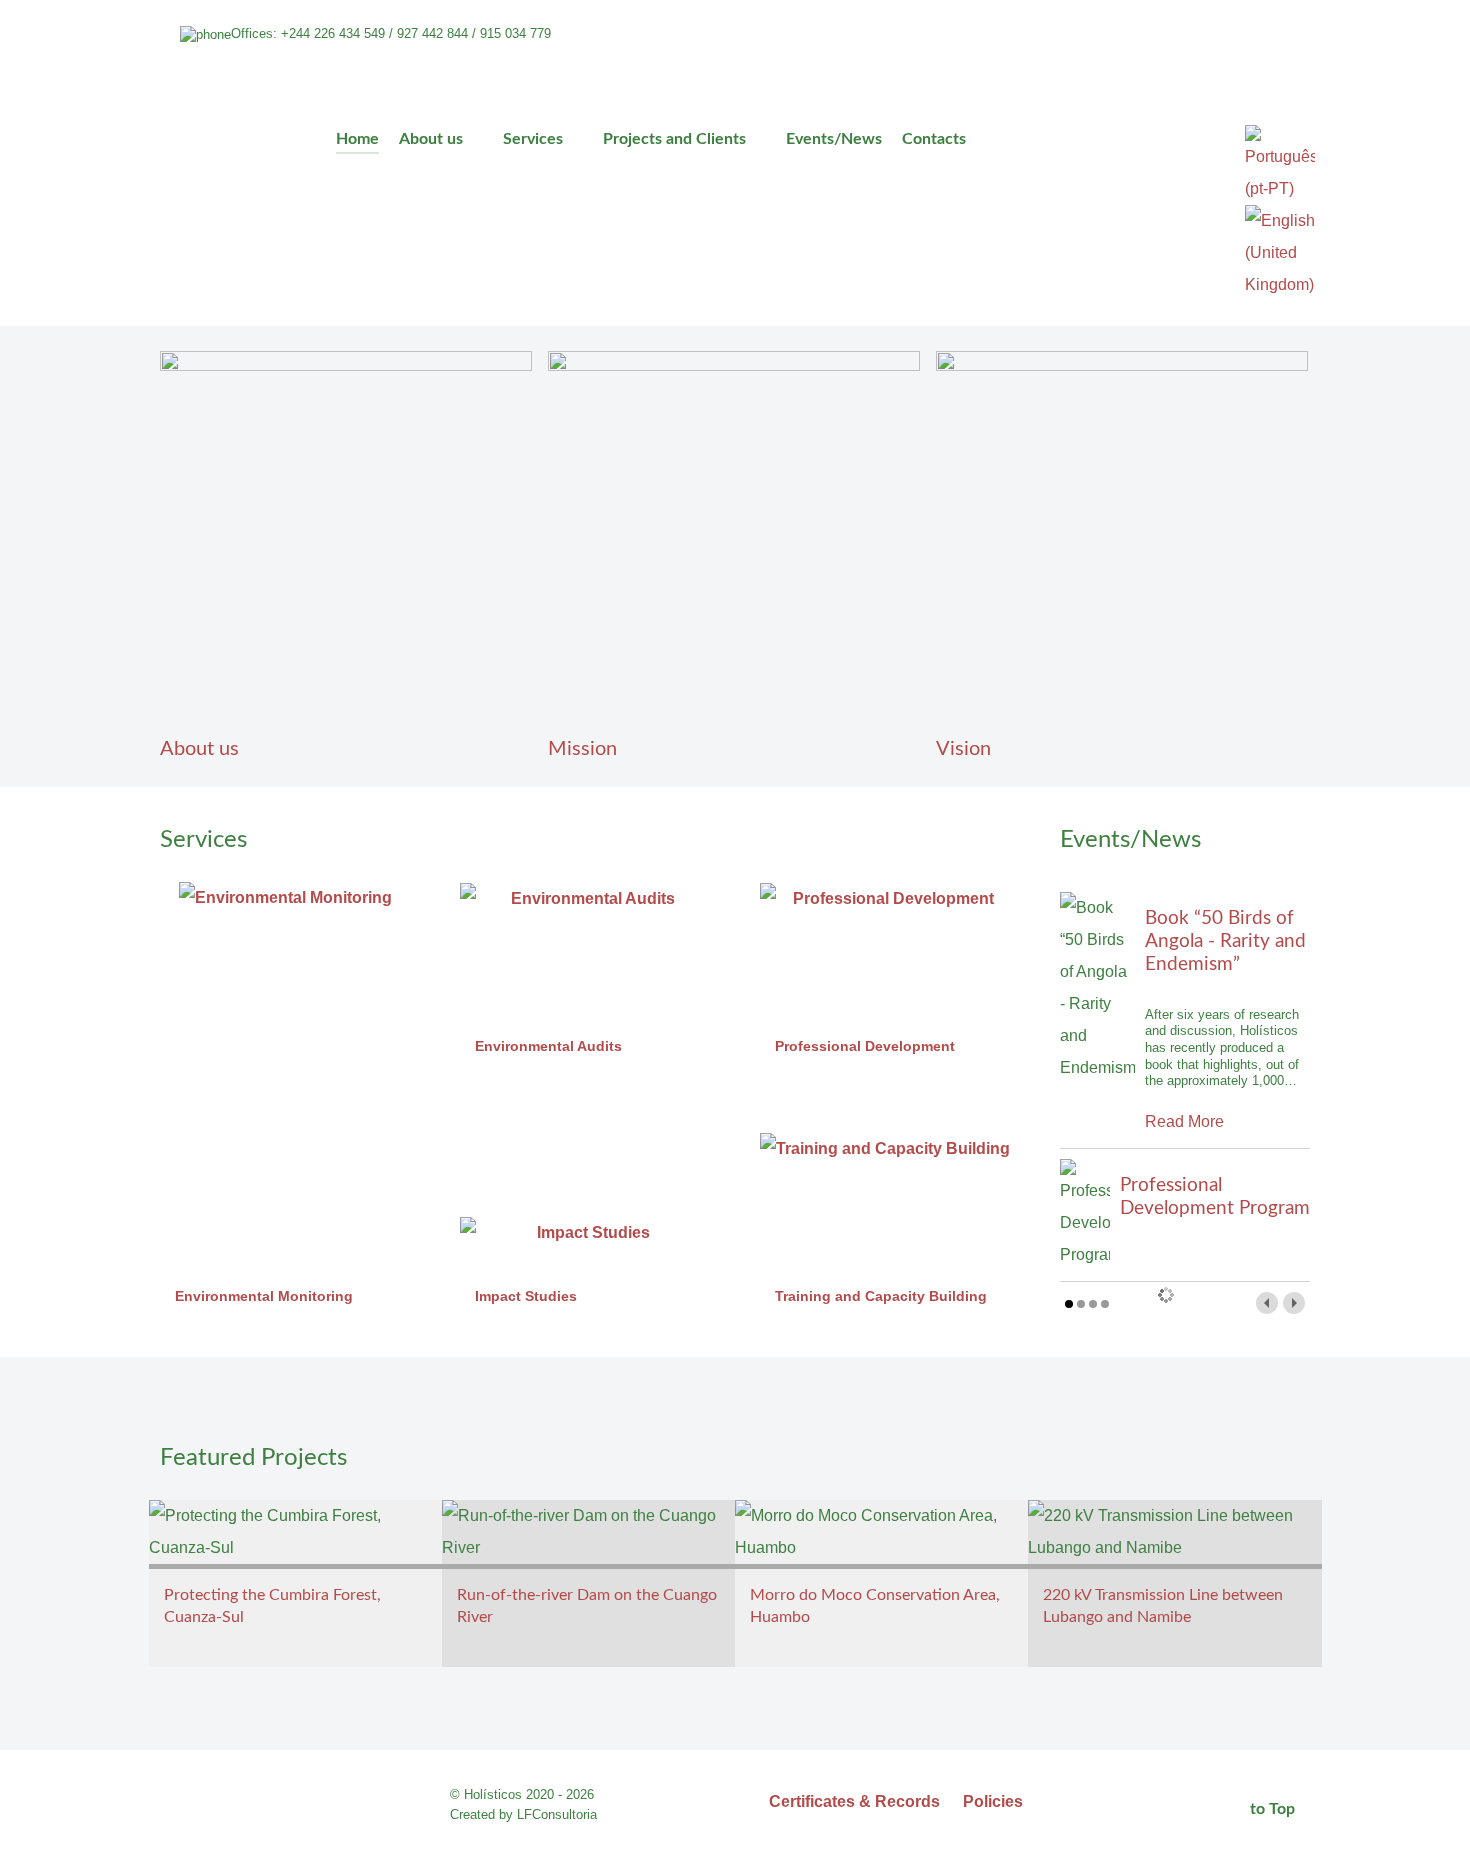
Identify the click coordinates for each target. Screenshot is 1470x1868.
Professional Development (865, 1046)
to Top (1274, 1809)
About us (199, 749)
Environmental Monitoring (264, 1296)
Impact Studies (526, 1296)
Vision (963, 749)
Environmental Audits (548, 1046)
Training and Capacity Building (881, 1296)
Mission (582, 749)
